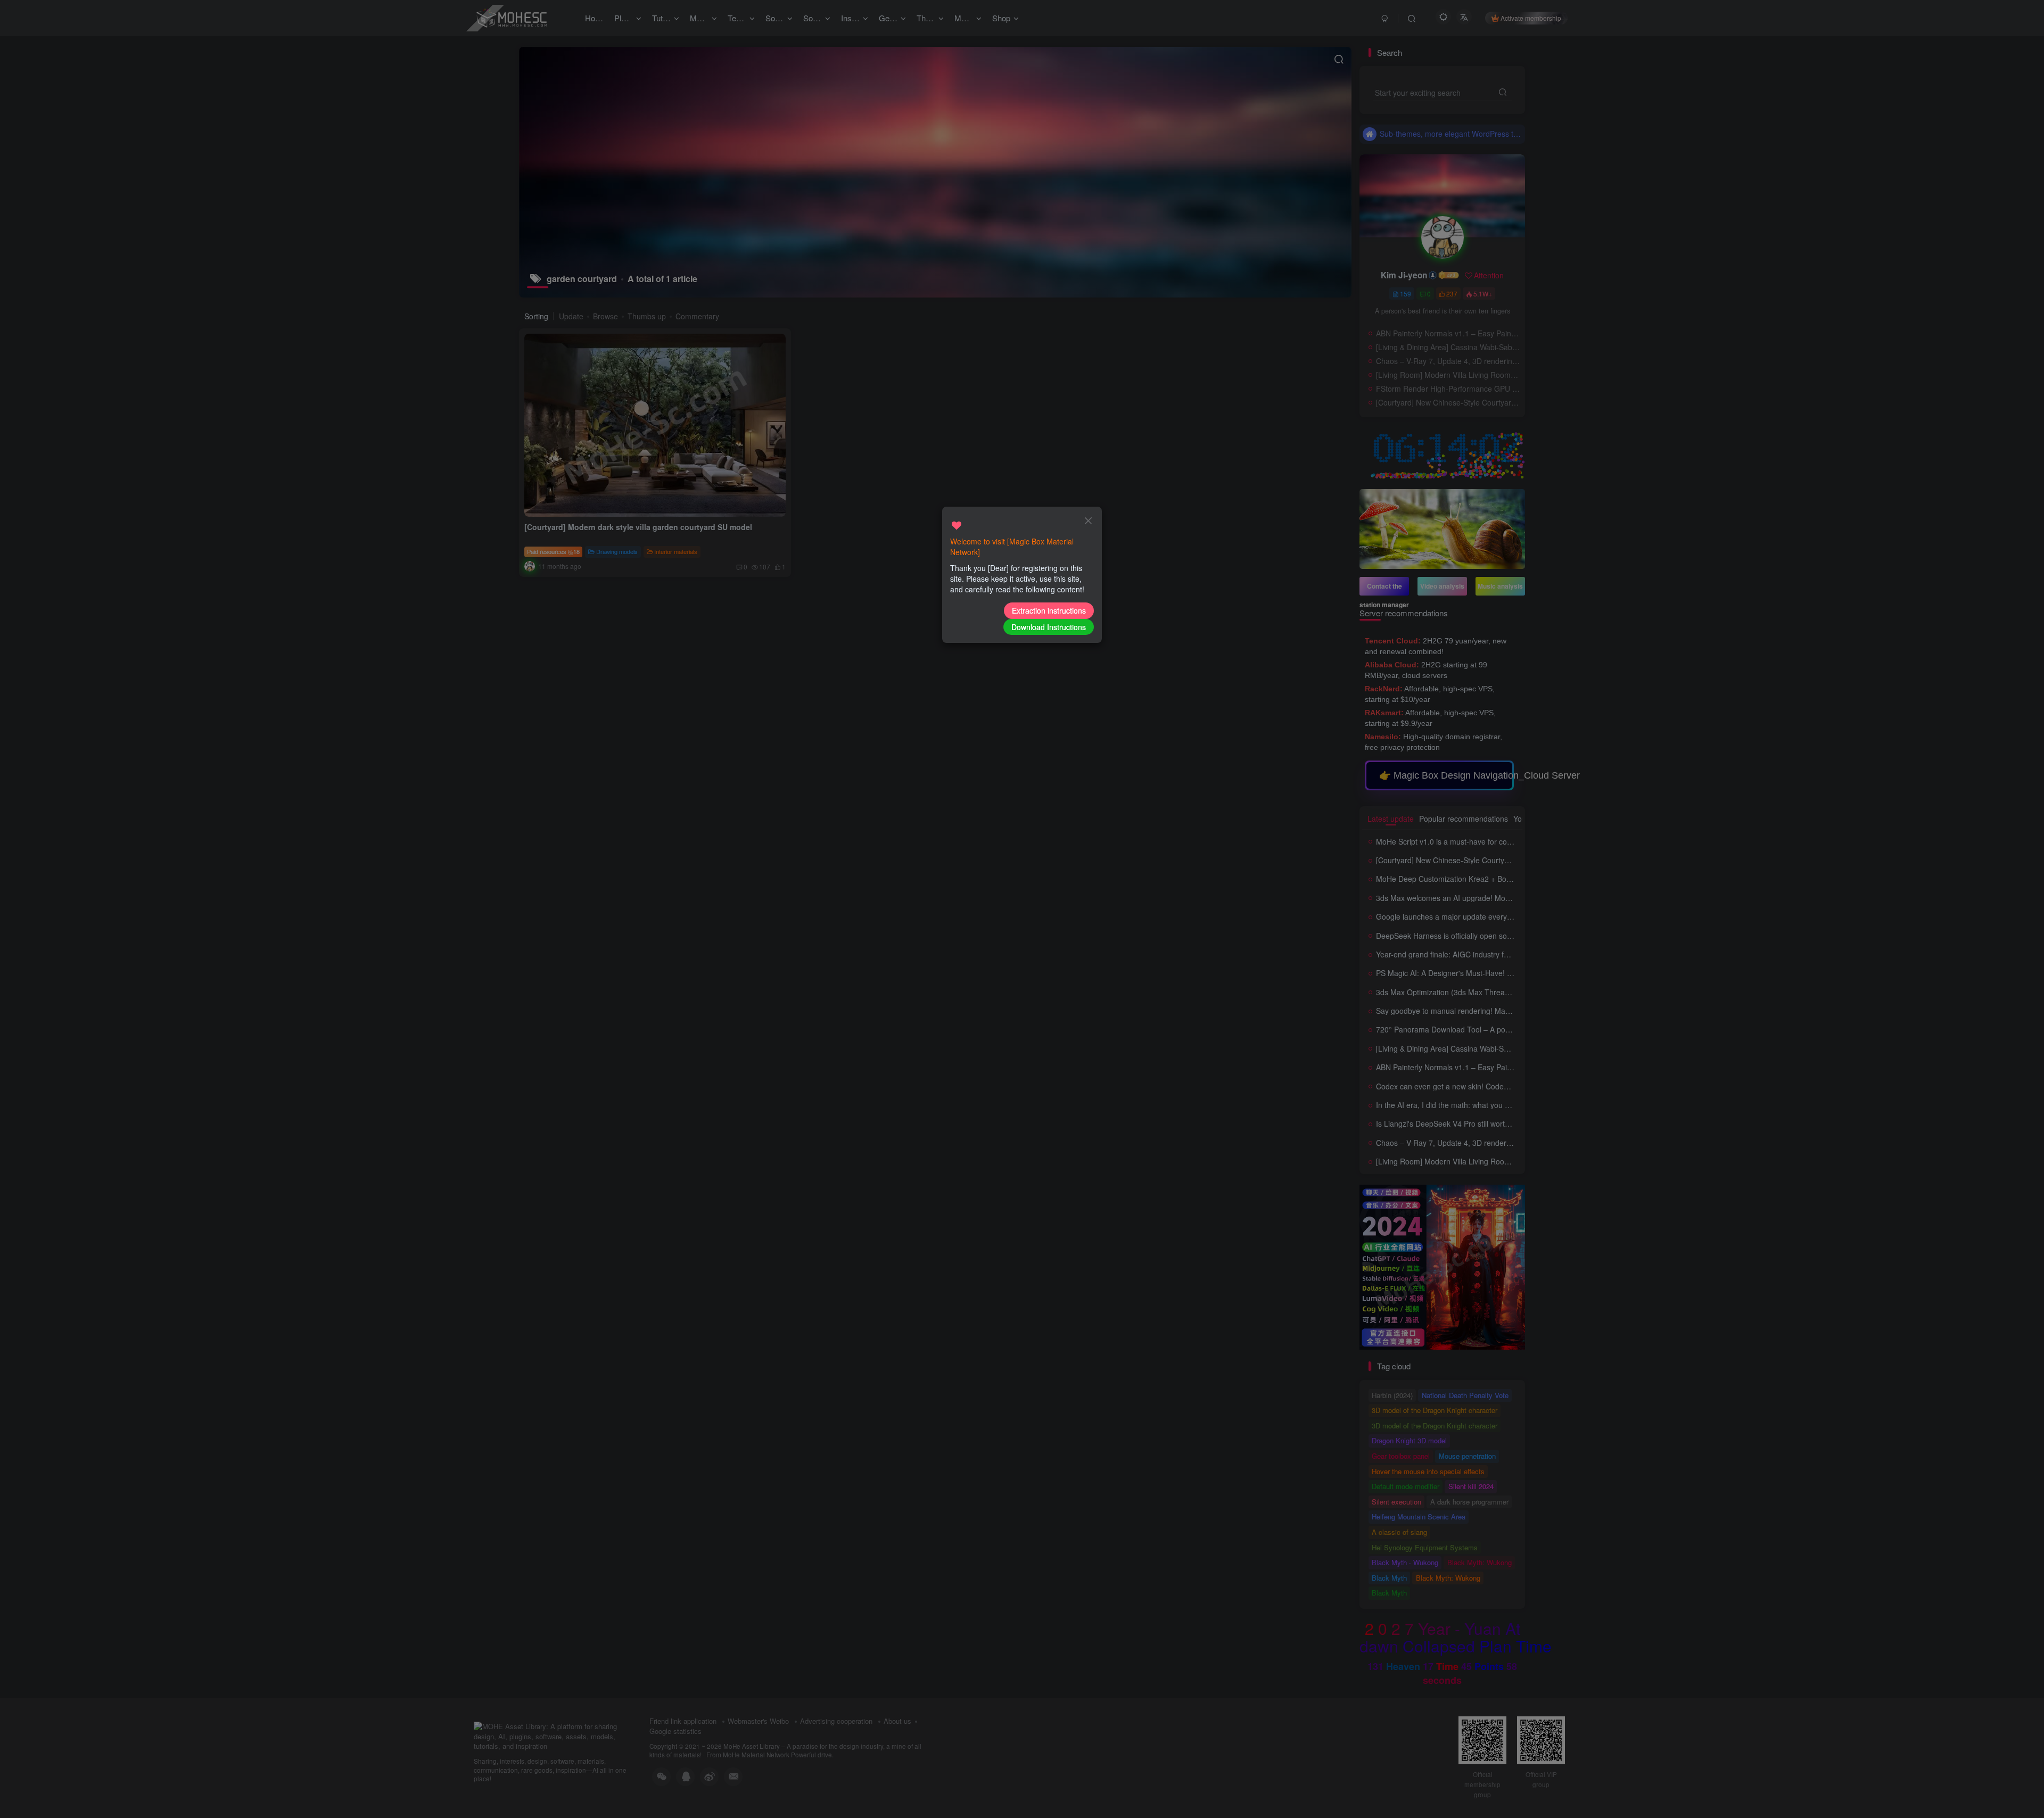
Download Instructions (1049, 627)
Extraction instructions (1049, 610)
